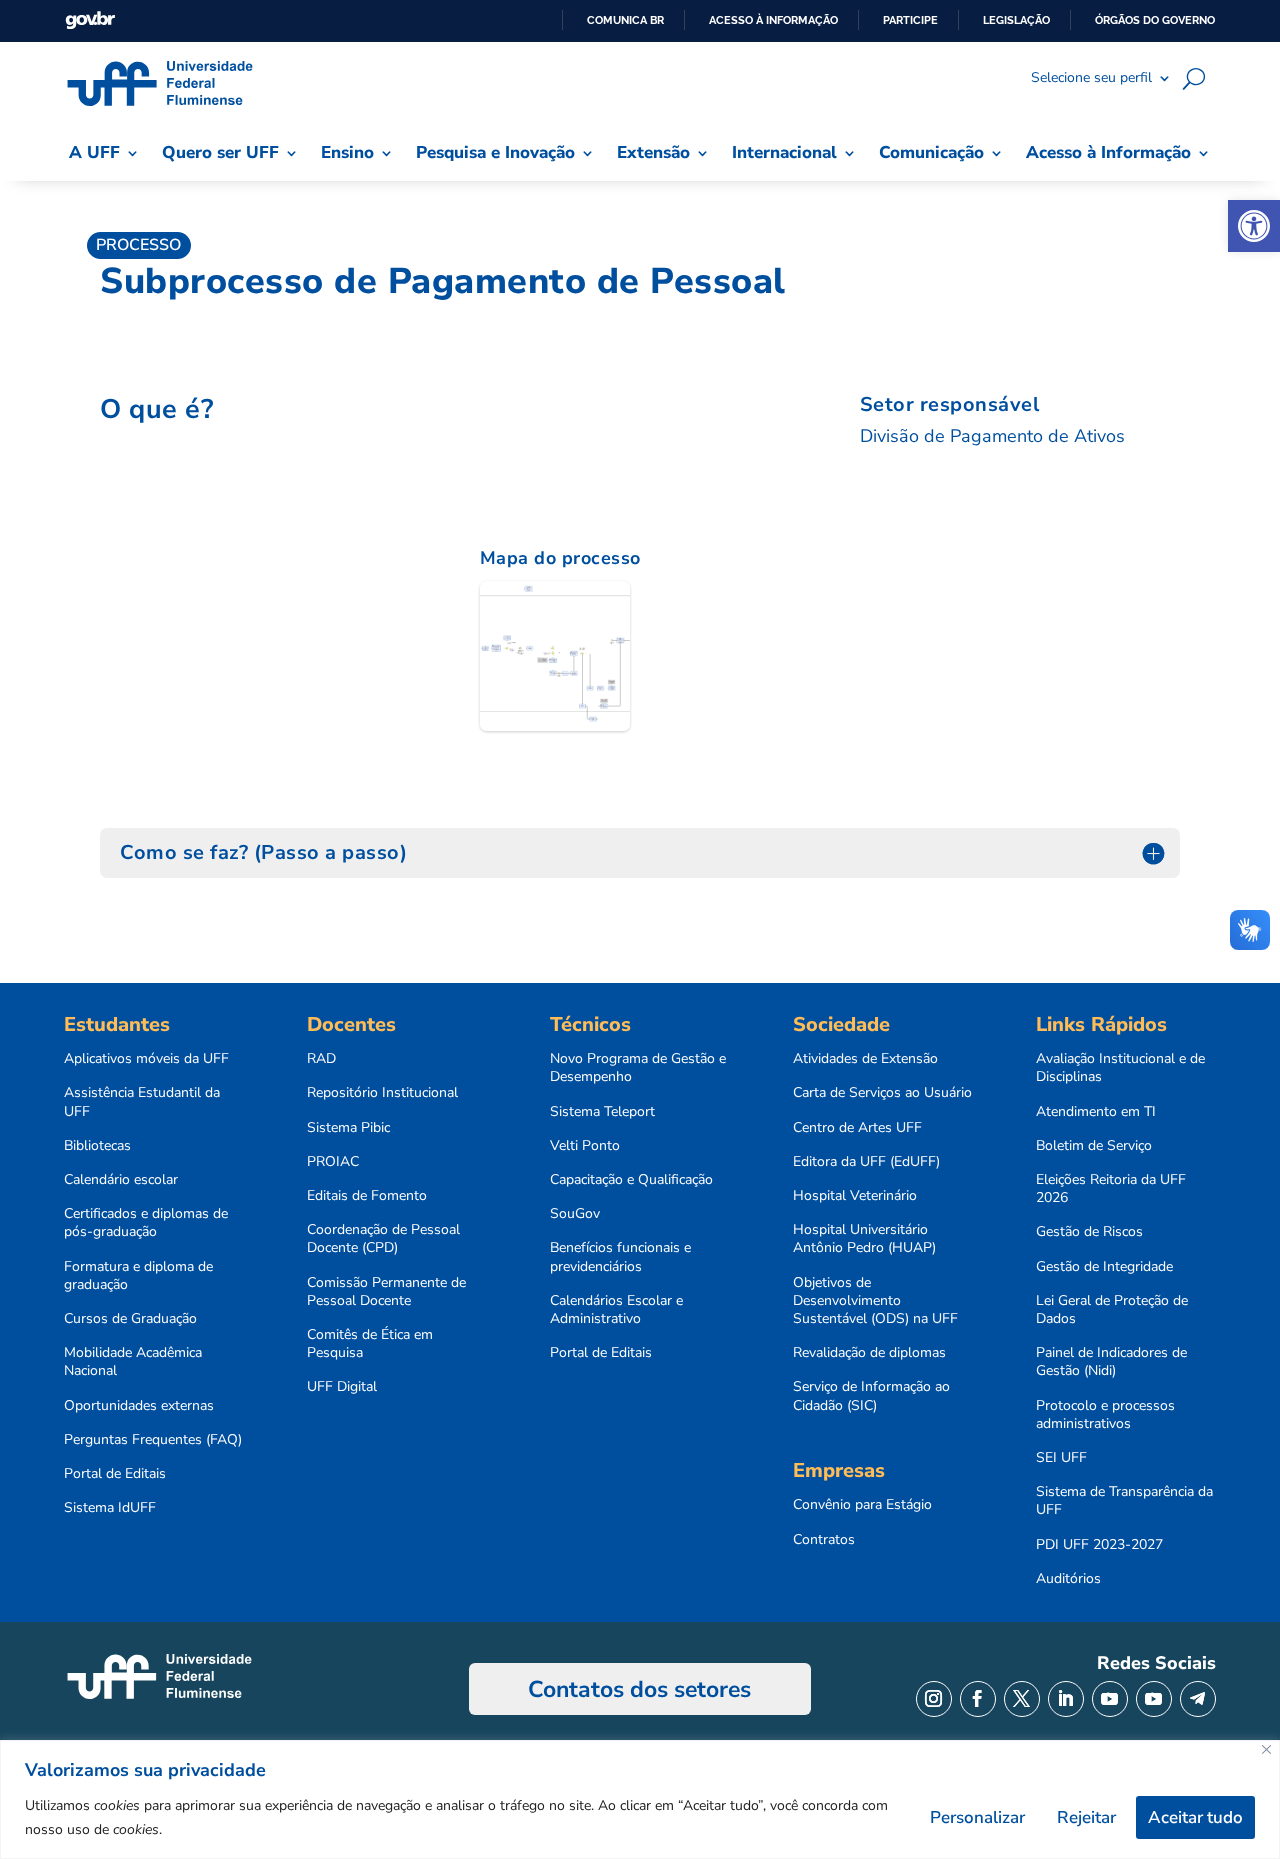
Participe (910, 20)
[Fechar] (1266, 1749)
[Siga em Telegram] (1198, 1699)
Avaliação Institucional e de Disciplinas (1120, 1068)
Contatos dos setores (639, 1689)
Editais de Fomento (367, 1196)
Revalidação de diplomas (869, 1353)
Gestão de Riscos (1089, 1232)
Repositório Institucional (382, 1093)
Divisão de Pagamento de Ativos (992, 436)
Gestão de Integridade (1104, 1267)
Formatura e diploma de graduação (138, 1276)
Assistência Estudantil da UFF (142, 1102)
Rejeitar (1086, 1817)
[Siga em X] (1022, 1699)
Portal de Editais (115, 1474)
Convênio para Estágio (862, 1505)
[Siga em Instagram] (934, 1699)
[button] (1254, 226)
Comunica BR (625, 20)
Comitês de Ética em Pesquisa (370, 1344)
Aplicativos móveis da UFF (146, 1059)
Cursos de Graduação (130, 1319)
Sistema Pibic (348, 1128)
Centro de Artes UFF (857, 1128)
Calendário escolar (121, 1180)
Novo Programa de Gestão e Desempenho (638, 1068)
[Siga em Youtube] (1110, 1699)
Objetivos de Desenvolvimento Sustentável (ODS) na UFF (875, 1301)
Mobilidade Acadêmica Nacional (133, 1362)
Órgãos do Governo (1155, 20)
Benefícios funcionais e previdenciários (620, 1257)
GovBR (90, 20)
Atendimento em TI (1096, 1112)
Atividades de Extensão (865, 1059)
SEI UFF (1061, 1458)
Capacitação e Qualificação (631, 1180)
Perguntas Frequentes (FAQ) (153, 1440)
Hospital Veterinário (855, 1196)
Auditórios (1068, 1579)
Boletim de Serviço (1094, 1146)
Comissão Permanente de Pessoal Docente (386, 1292)
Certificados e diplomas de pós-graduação (146, 1223)
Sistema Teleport (602, 1112)
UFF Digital (342, 1387)
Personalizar (977, 1817)
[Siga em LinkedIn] (1066, 1699)
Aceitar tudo (1195, 1817)
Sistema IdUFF (110, 1508)
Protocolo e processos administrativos (1105, 1415)
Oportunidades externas (139, 1406)
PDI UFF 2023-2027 (1099, 1545)
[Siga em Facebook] (978, 1699)
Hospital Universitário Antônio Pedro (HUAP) (864, 1239)
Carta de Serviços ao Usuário (882, 1093)
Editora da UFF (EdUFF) (866, 1162)
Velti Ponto (585, 1146)
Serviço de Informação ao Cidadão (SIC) (871, 1396)
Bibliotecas (97, 1146)
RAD (321, 1059)
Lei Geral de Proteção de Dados (1112, 1310)
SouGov (575, 1214)
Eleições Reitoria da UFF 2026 (1111, 1189)
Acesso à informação (773, 20)
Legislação (1016, 20)
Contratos (824, 1540)
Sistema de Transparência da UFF (1124, 1501)
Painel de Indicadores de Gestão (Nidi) (1111, 1362)
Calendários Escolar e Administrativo (616, 1310)
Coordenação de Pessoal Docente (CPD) (383, 1239)
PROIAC (333, 1162)
